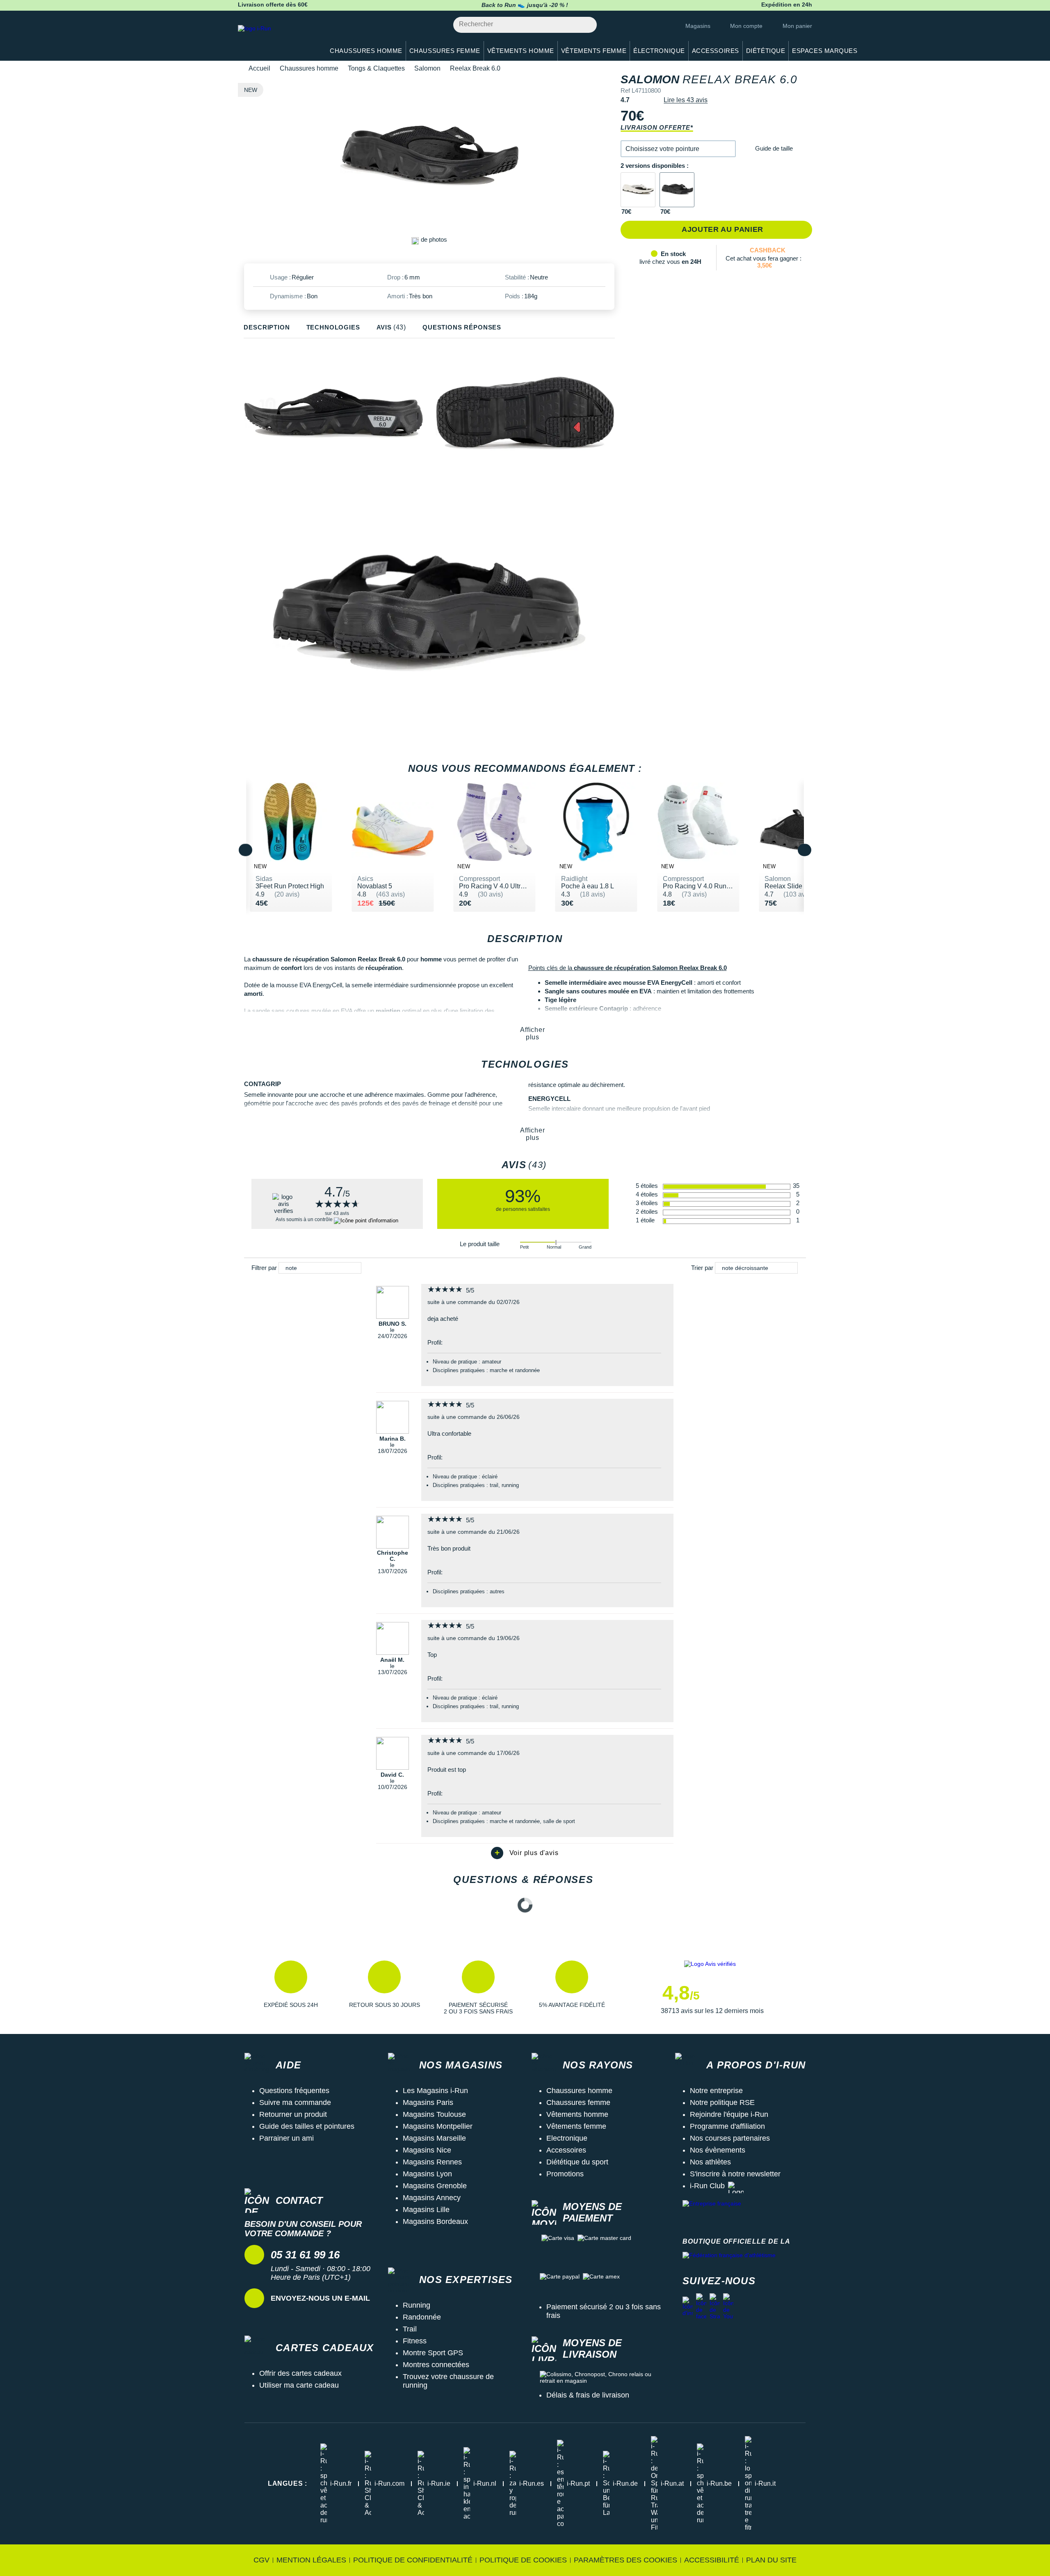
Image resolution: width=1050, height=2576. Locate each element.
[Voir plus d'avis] (525, 1853)
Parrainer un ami (286, 2138)
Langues (288, 2483)
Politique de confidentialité (413, 2560)
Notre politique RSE (722, 2102)
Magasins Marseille (434, 2138)
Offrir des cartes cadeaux (300, 2373)
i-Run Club (707, 2186)
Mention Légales (311, 2560)
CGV (261, 2560)
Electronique (567, 2138)
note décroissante (745, 1268)
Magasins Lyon (427, 2174)
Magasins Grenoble (435, 2186)
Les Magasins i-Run (435, 2091)
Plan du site (771, 2560)
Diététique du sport (577, 2162)
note (291, 1268)
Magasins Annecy (432, 2198)
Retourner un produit (293, 2114)
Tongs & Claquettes (376, 68)
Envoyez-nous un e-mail (320, 2298)
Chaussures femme (578, 2102)
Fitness (415, 2341)
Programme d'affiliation (727, 2126)
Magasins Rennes (432, 2162)
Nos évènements (718, 2150)
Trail (410, 2329)
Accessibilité (712, 2560)
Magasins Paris (428, 2102)
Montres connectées (436, 2365)
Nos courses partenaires (730, 2138)
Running (417, 2305)
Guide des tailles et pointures (307, 2126)
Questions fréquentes (294, 2091)
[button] (678, 149)
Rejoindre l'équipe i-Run (729, 2114)
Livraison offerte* (657, 127)
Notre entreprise (716, 2091)
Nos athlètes (710, 2162)
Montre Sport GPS (433, 2353)
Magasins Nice (427, 2150)
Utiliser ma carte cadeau (299, 2385)
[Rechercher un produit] (586, 25)
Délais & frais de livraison (588, 2395)
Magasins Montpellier (438, 2126)
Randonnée (422, 2317)
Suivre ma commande (295, 2102)
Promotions (565, 2174)
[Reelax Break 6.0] (638, 190)
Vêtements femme (576, 2126)
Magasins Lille (426, 2210)
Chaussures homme (309, 68)
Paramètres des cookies (625, 2560)
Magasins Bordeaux (435, 2221)
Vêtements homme (577, 2114)
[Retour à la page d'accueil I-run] (277, 39)
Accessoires (566, 2150)
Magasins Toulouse (434, 2114)
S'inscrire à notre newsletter (735, 2174)
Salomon (427, 68)
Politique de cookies (523, 2560)
